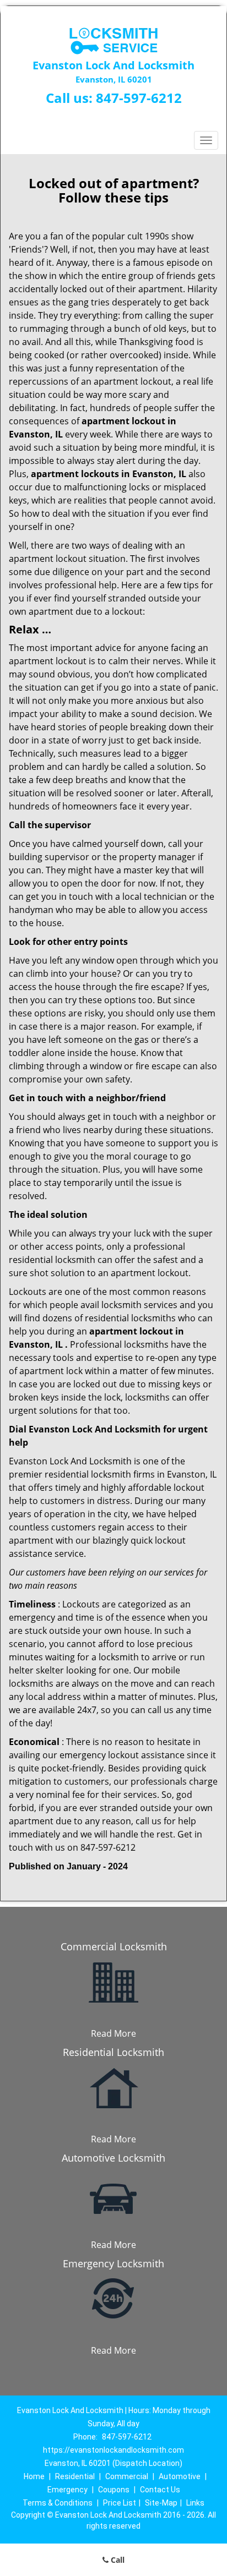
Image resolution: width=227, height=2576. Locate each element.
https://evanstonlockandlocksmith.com (113, 2450)
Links (195, 2503)
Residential (75, 2476)
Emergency (67, 2490)
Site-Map (161, 2503)
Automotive (180, 2476)
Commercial (127, 2476)
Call (117, 2560)
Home (34, 2476)
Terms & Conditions (58, 2503)
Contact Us (160, 2490)
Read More (113, 2033)
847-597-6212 (139, 98)
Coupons (114, 2490)
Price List (120, 2503)
